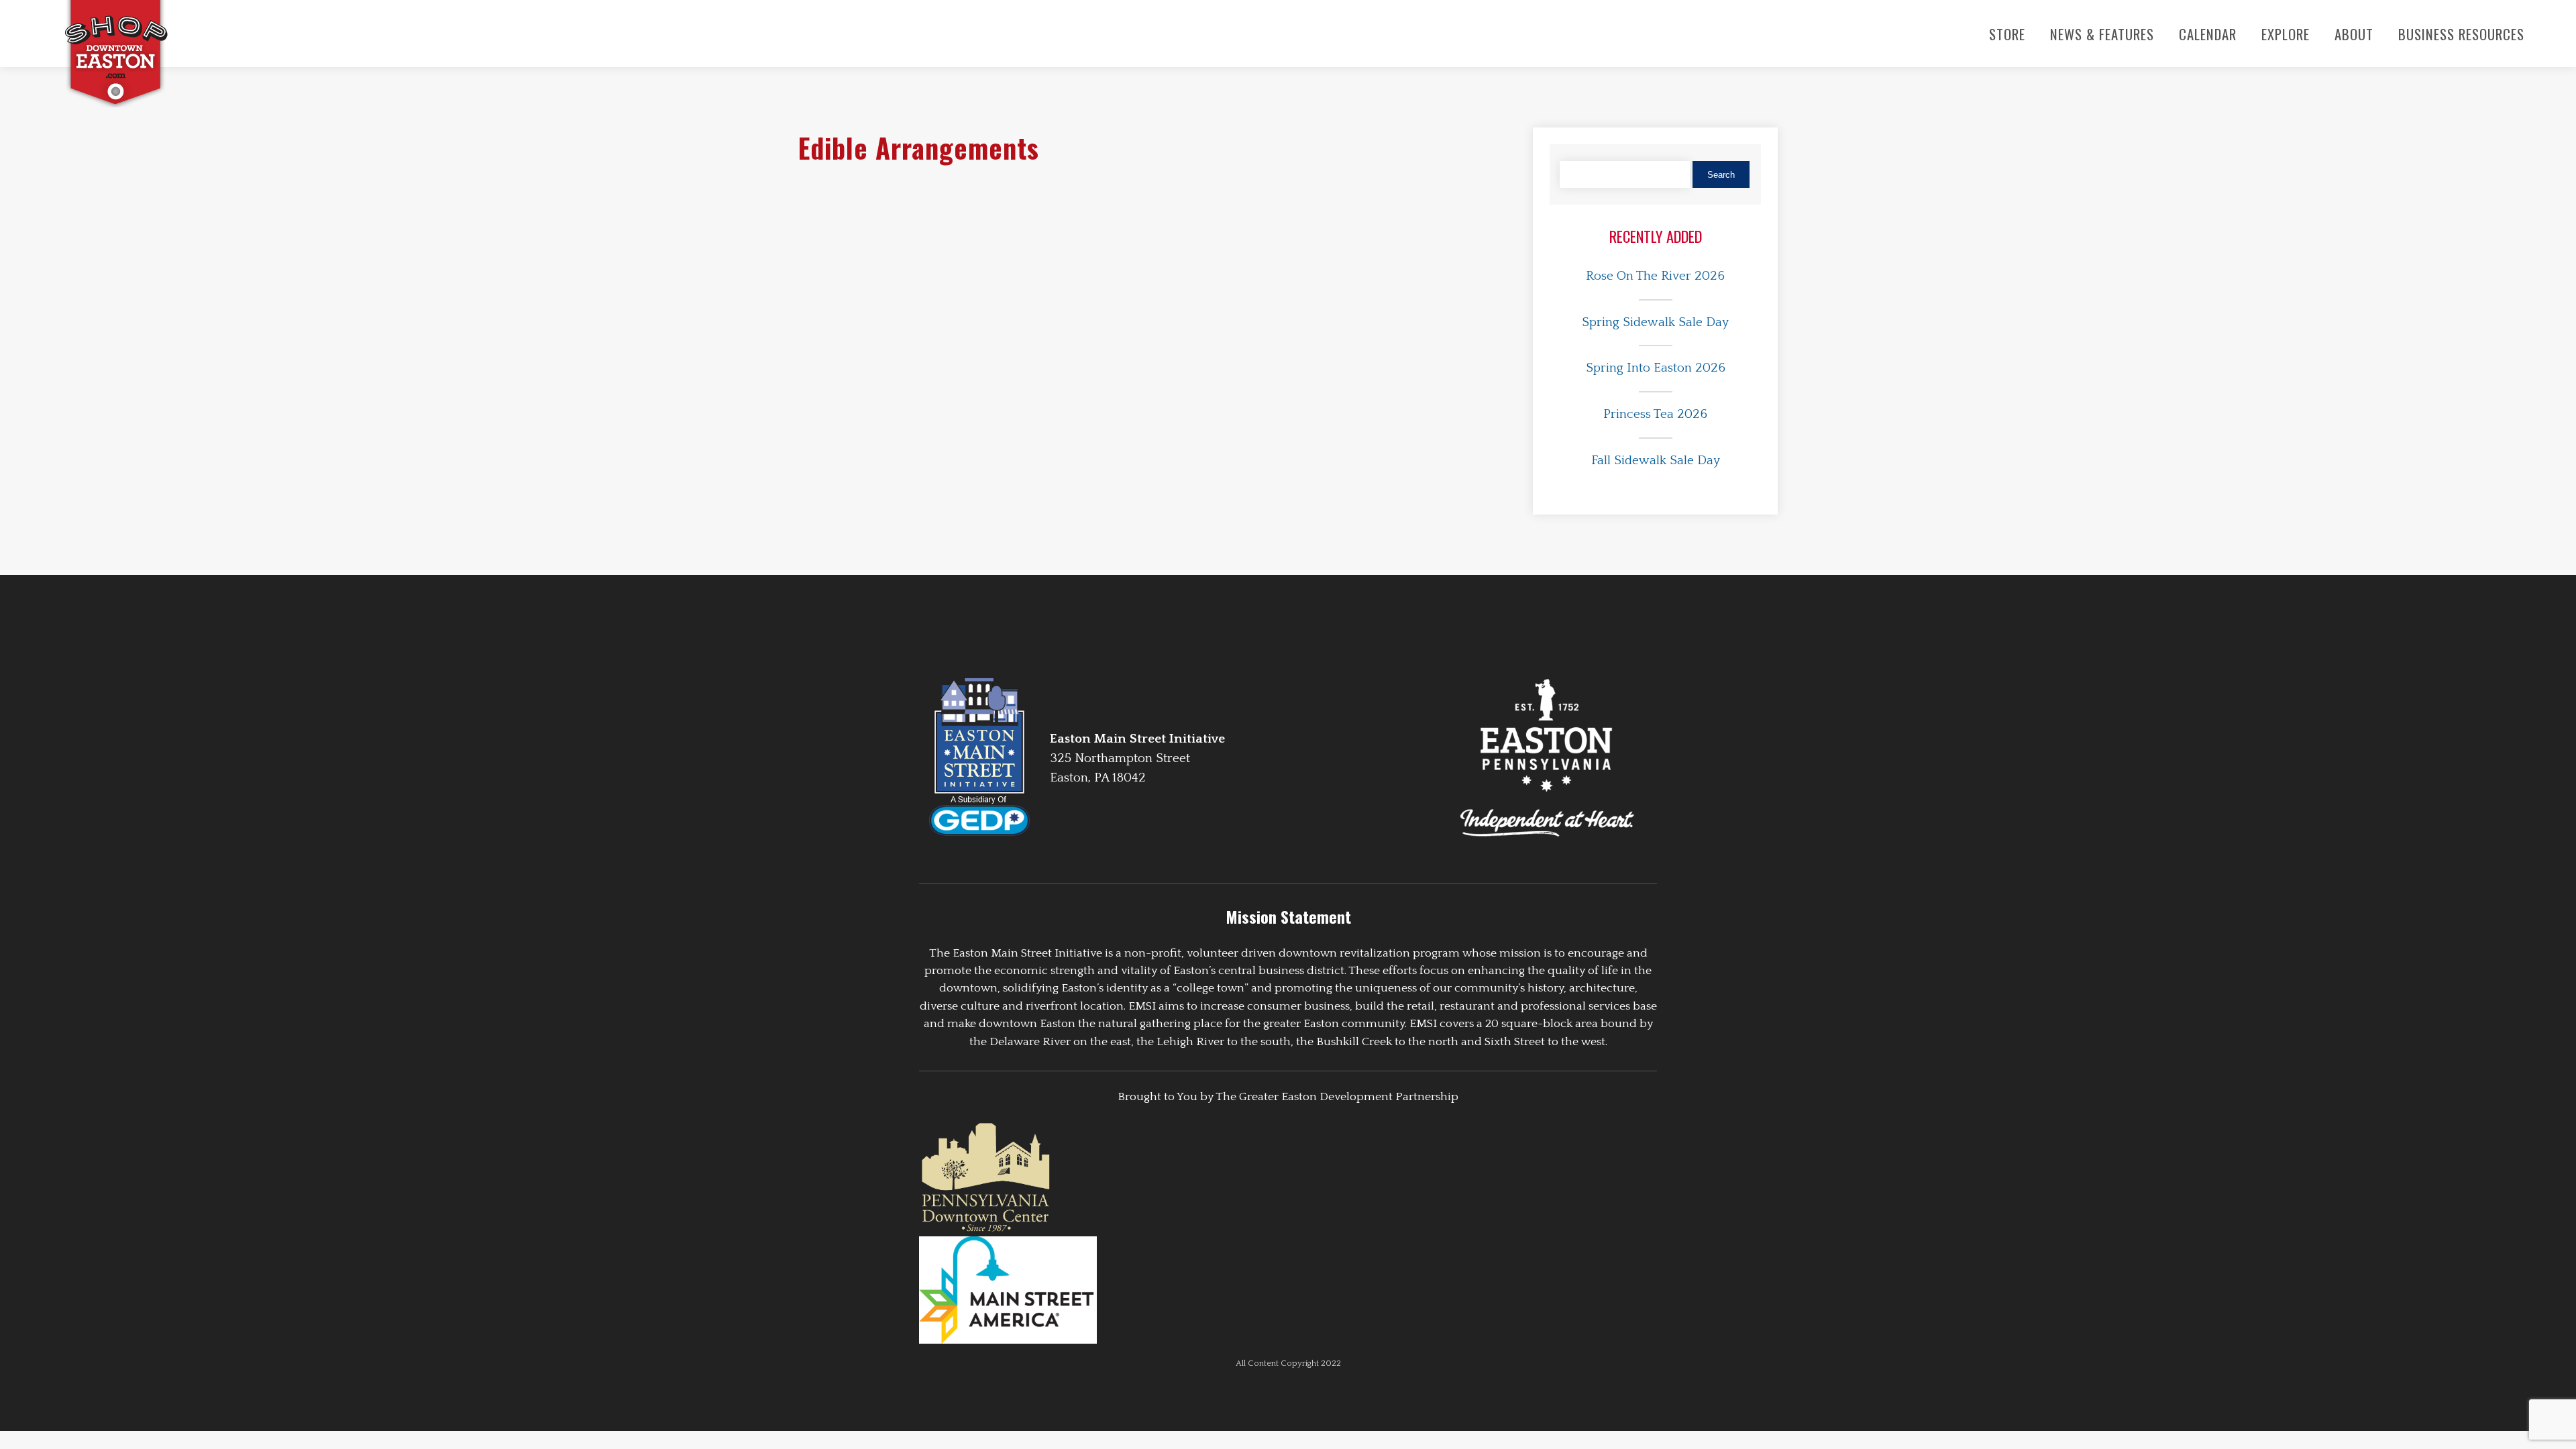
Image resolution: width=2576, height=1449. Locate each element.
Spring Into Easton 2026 (1656, 368)
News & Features (2102, 34)
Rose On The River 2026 (1655, 276)
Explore (2286, 34)
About (2354, 34)
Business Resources (2461, 34)
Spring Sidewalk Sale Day (1655, 322)
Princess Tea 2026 (1655, 414)
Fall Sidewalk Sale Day (1656, 461)
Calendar (2208, 34)
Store (2007, 34)
